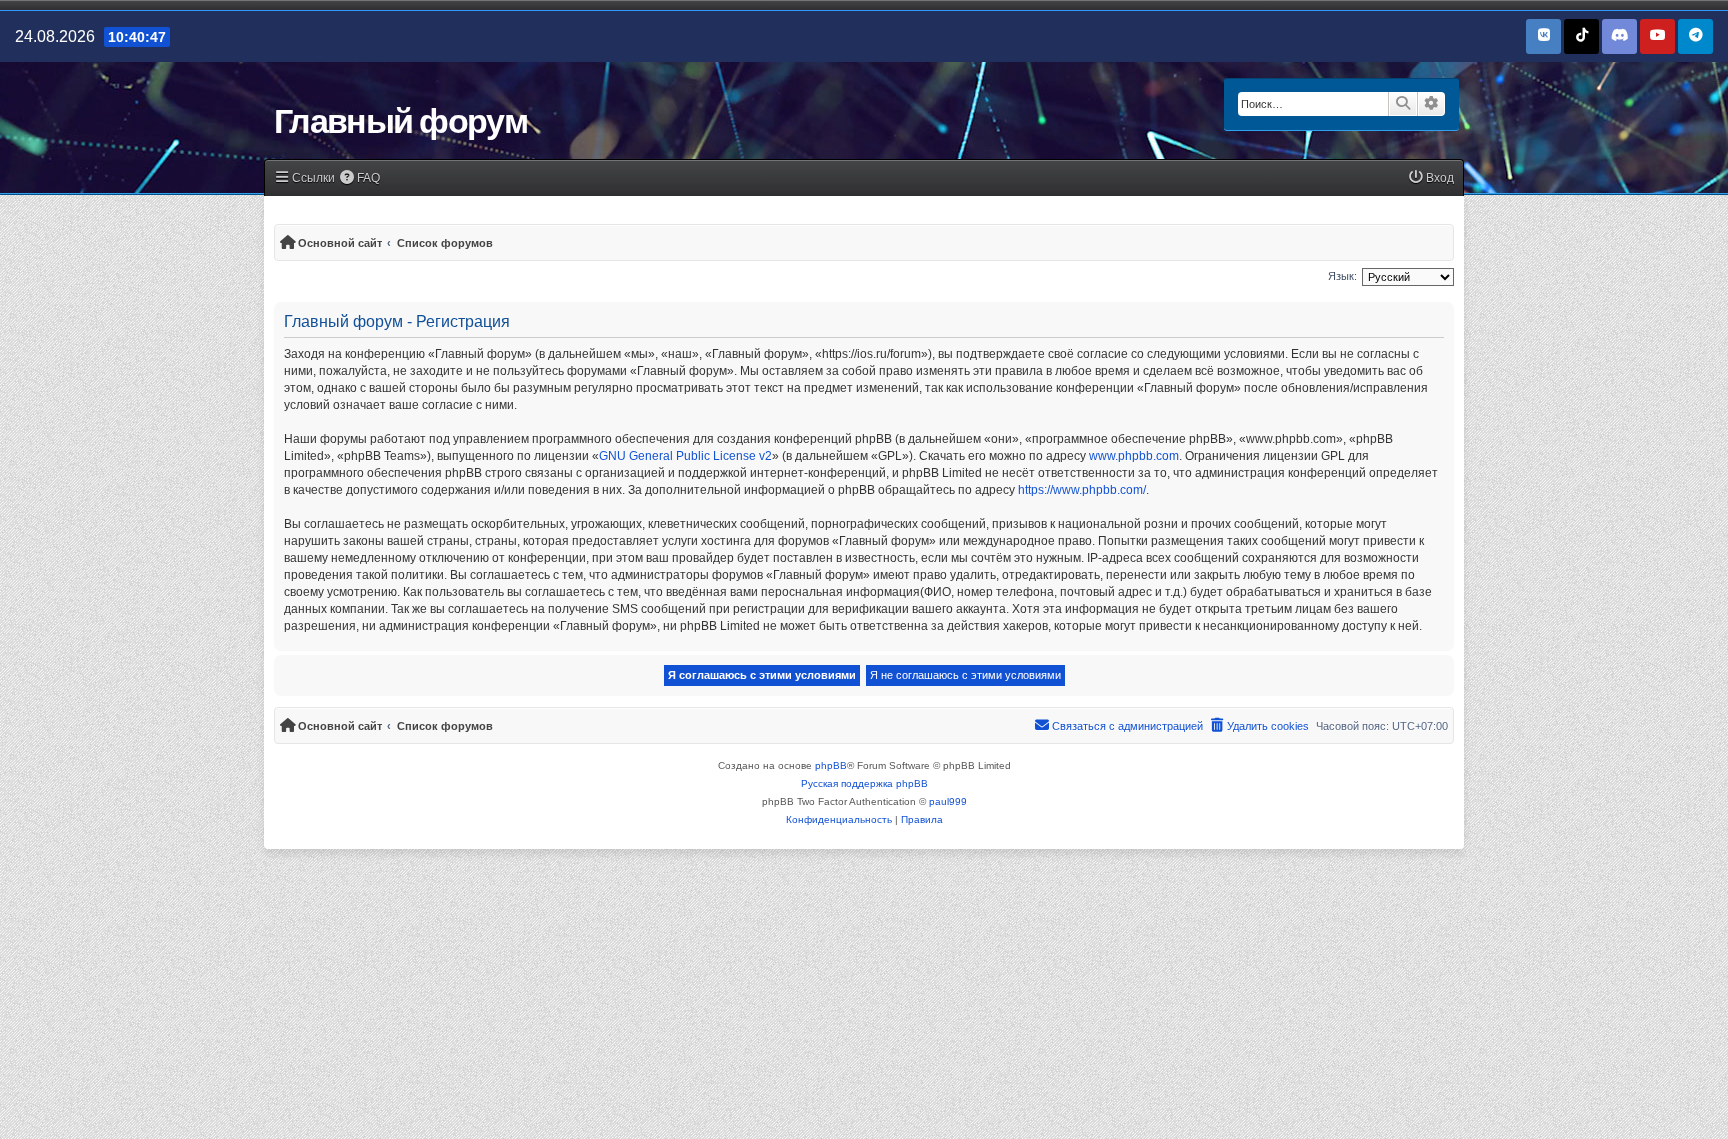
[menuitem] (360, 178)
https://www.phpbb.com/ (1082, 490)
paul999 (948, 801)
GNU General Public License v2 (685, 456)
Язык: (1342, 276)
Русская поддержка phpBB (864, 783)
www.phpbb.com (1134, 456)
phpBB (831, 765)
